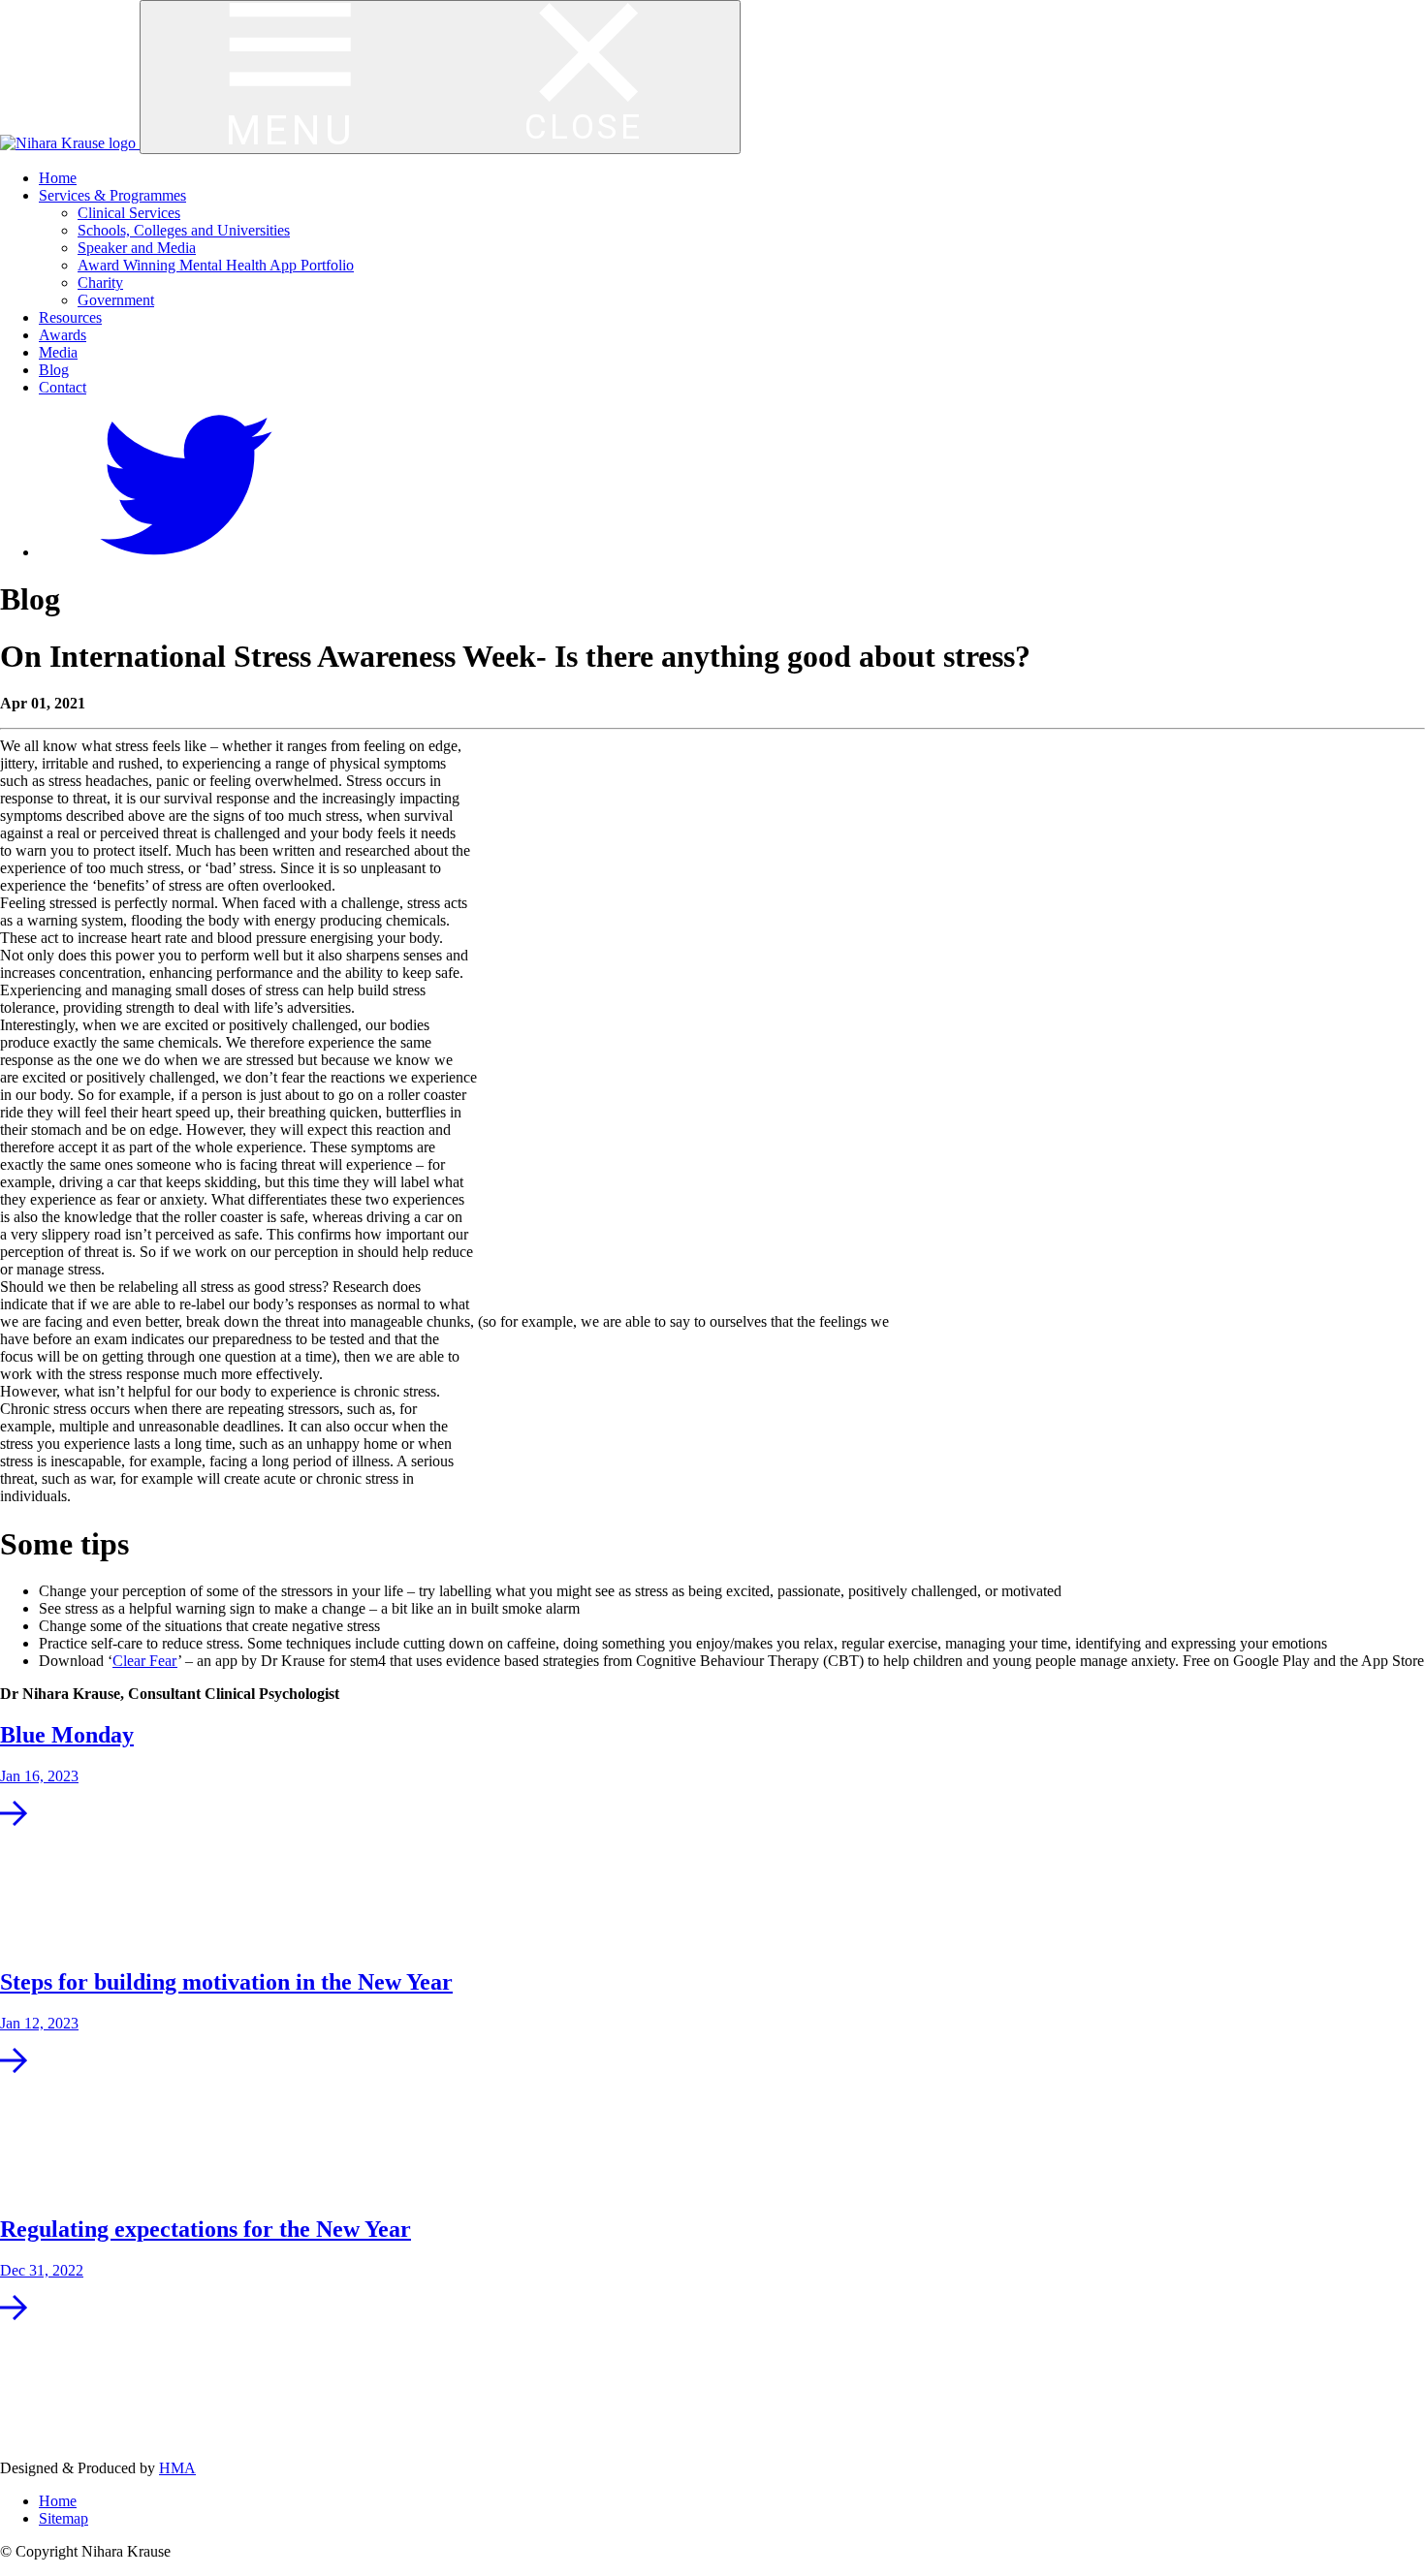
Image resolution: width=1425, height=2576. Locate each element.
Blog (54, 370)
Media (58, 352)
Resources (70, 317)
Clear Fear (145, 1661)
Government (116, 300)
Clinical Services (129, 213)
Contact (63, 387)
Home (58, 178)
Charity (100, 283)
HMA (177, 2468)
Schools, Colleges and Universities (184, 230)
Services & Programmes (112, 195)
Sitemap (63, 2518)
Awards (63, 335)
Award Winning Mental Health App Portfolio (216, 265)
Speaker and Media (137, 248)
